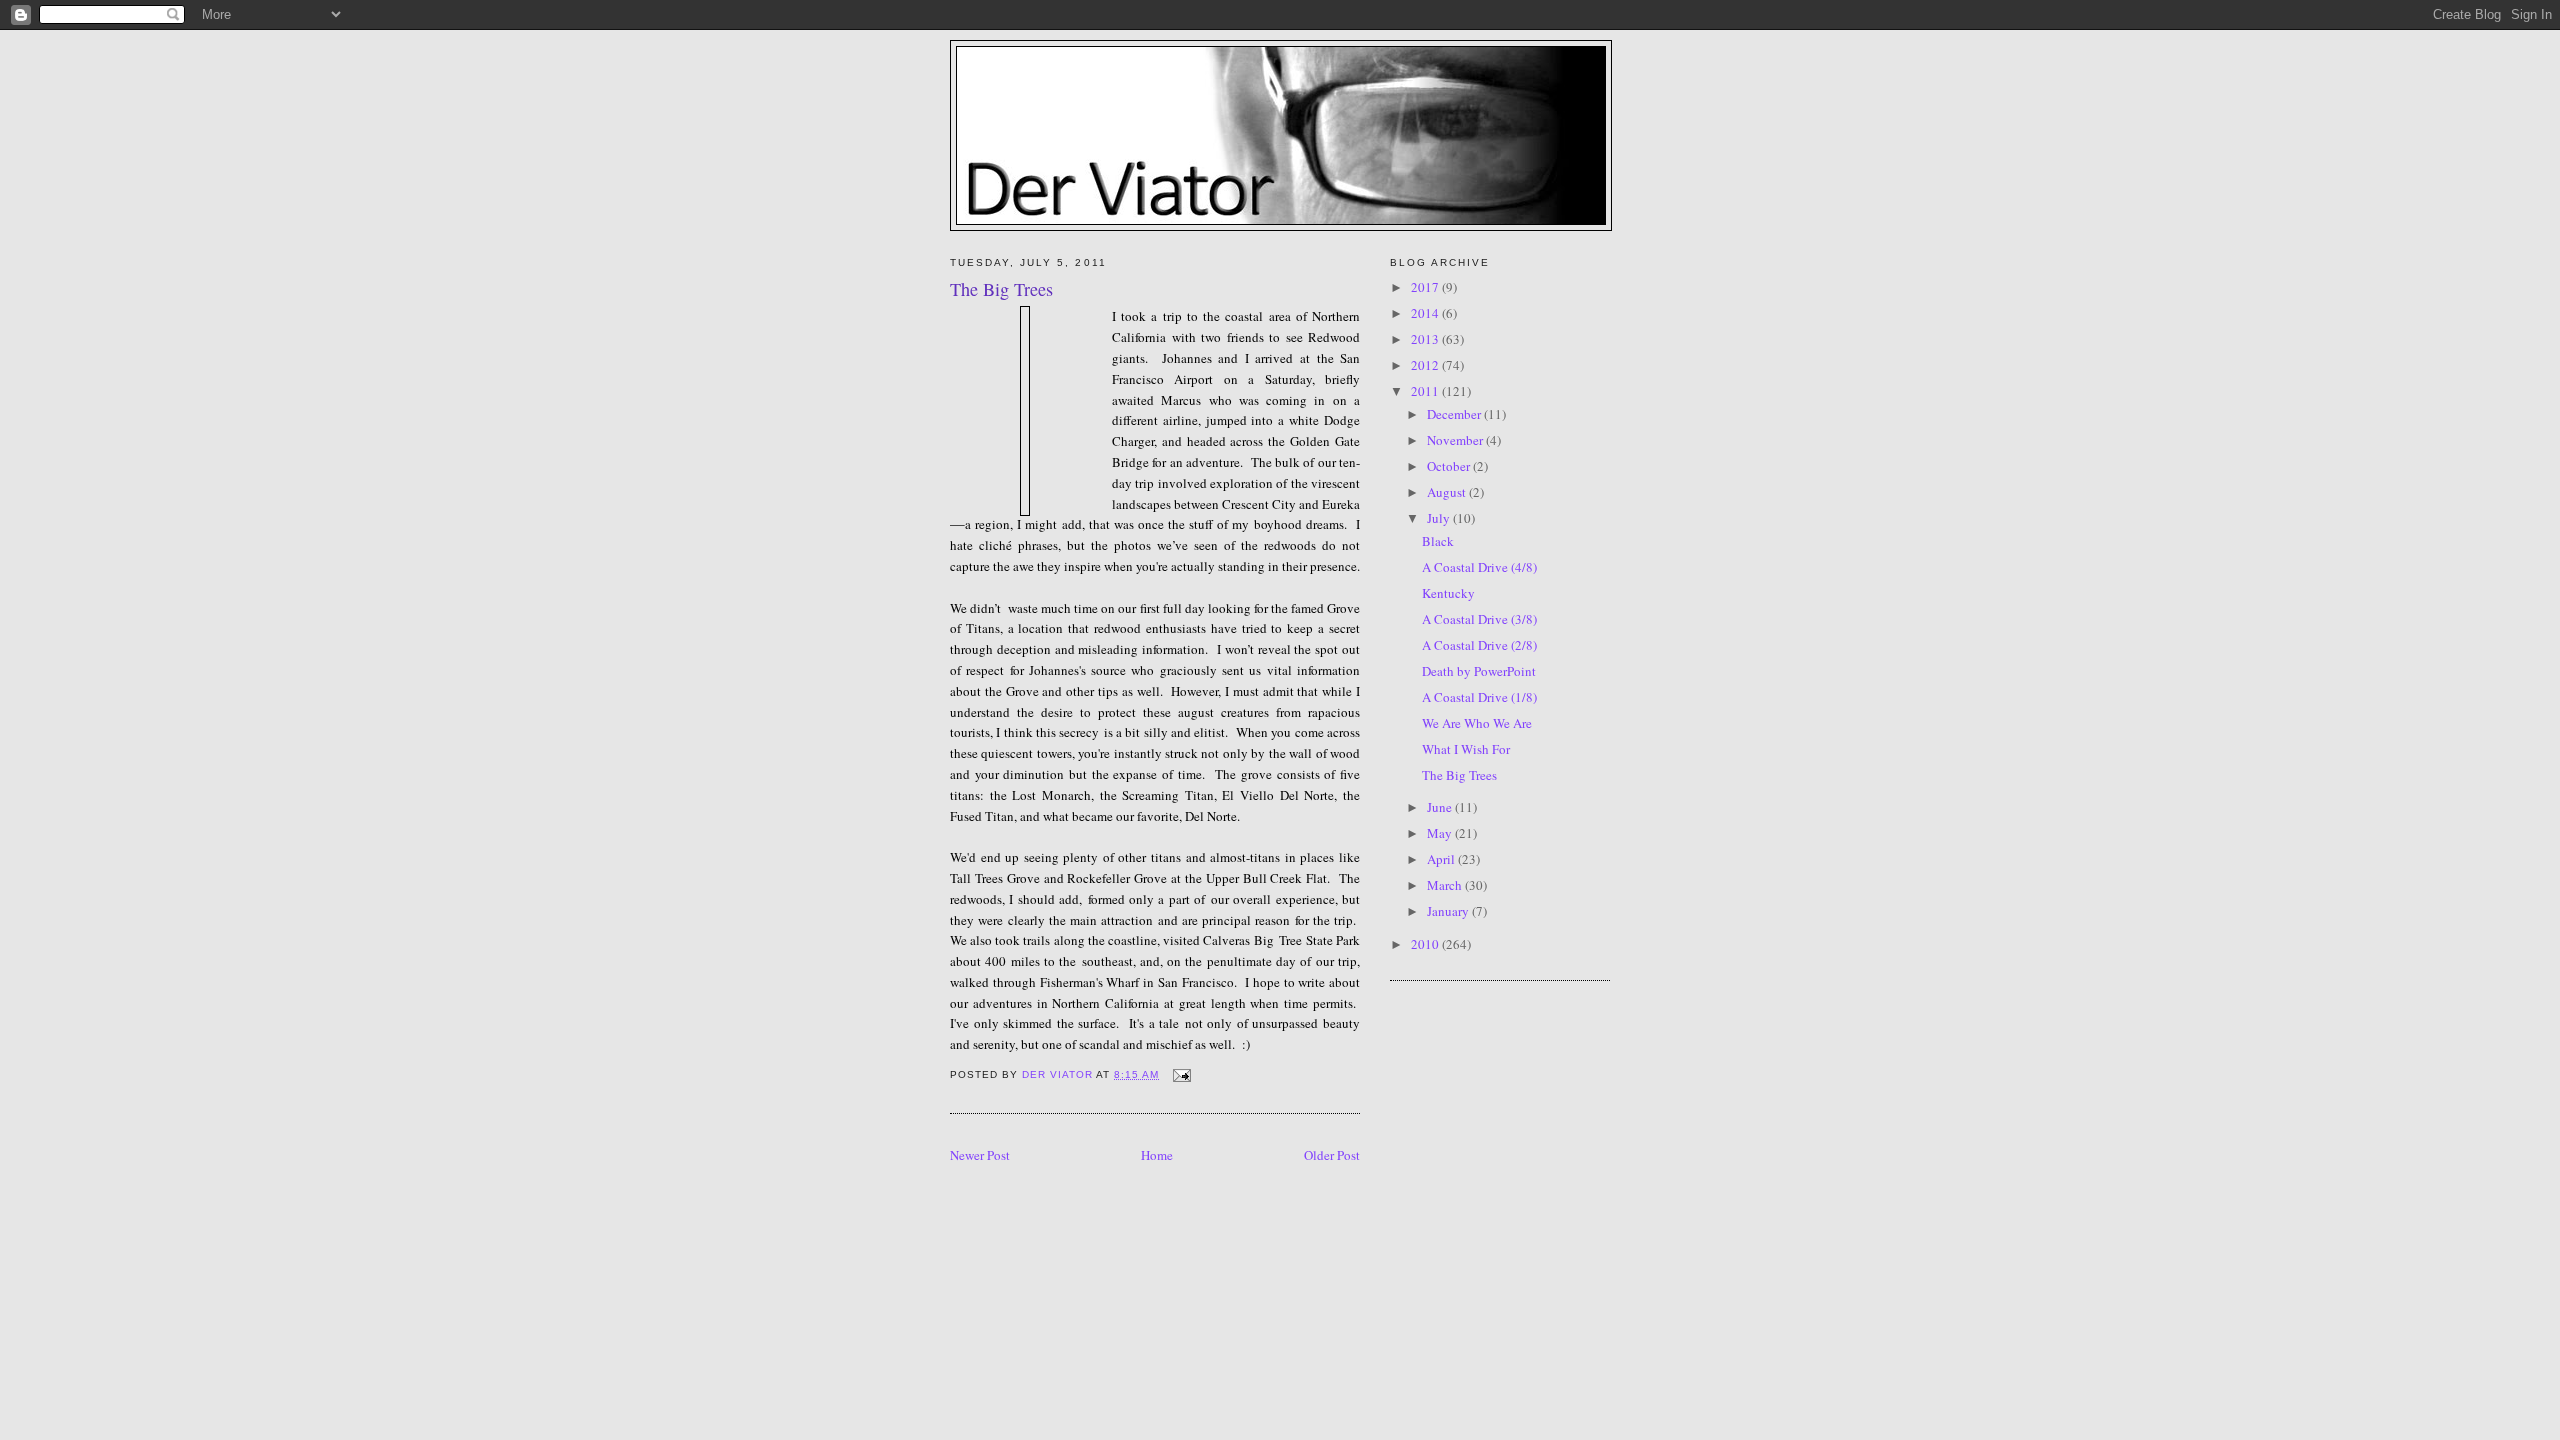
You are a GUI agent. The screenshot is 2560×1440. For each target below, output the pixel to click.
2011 (1426, 391)
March (1446, 885)
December (1455, 414)
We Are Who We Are (1477, 723)
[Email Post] (1180, 1074)
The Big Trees (1459, 775)
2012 (1426, 365)
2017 (1426, 287)
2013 (1426, 339)
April (1442, 859)
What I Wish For (1466, 749)
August (1448, 492)
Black (1438, 541)
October (1450, 466)
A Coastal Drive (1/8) (1479, 697)
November (1456, 440)
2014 (1426, 313)
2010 (1426, 944)
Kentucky (1448, 593)
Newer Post (980, 1155)
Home (1157, 1155)
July (1440, 518)
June (1441, 807)
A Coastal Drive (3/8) (1479, 619)
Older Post (1332, 1155)
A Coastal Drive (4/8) (1479, 567)
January (1449, 911)
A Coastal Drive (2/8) (1479, 645)
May (1441, 833)
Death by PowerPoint (1479, 671)
